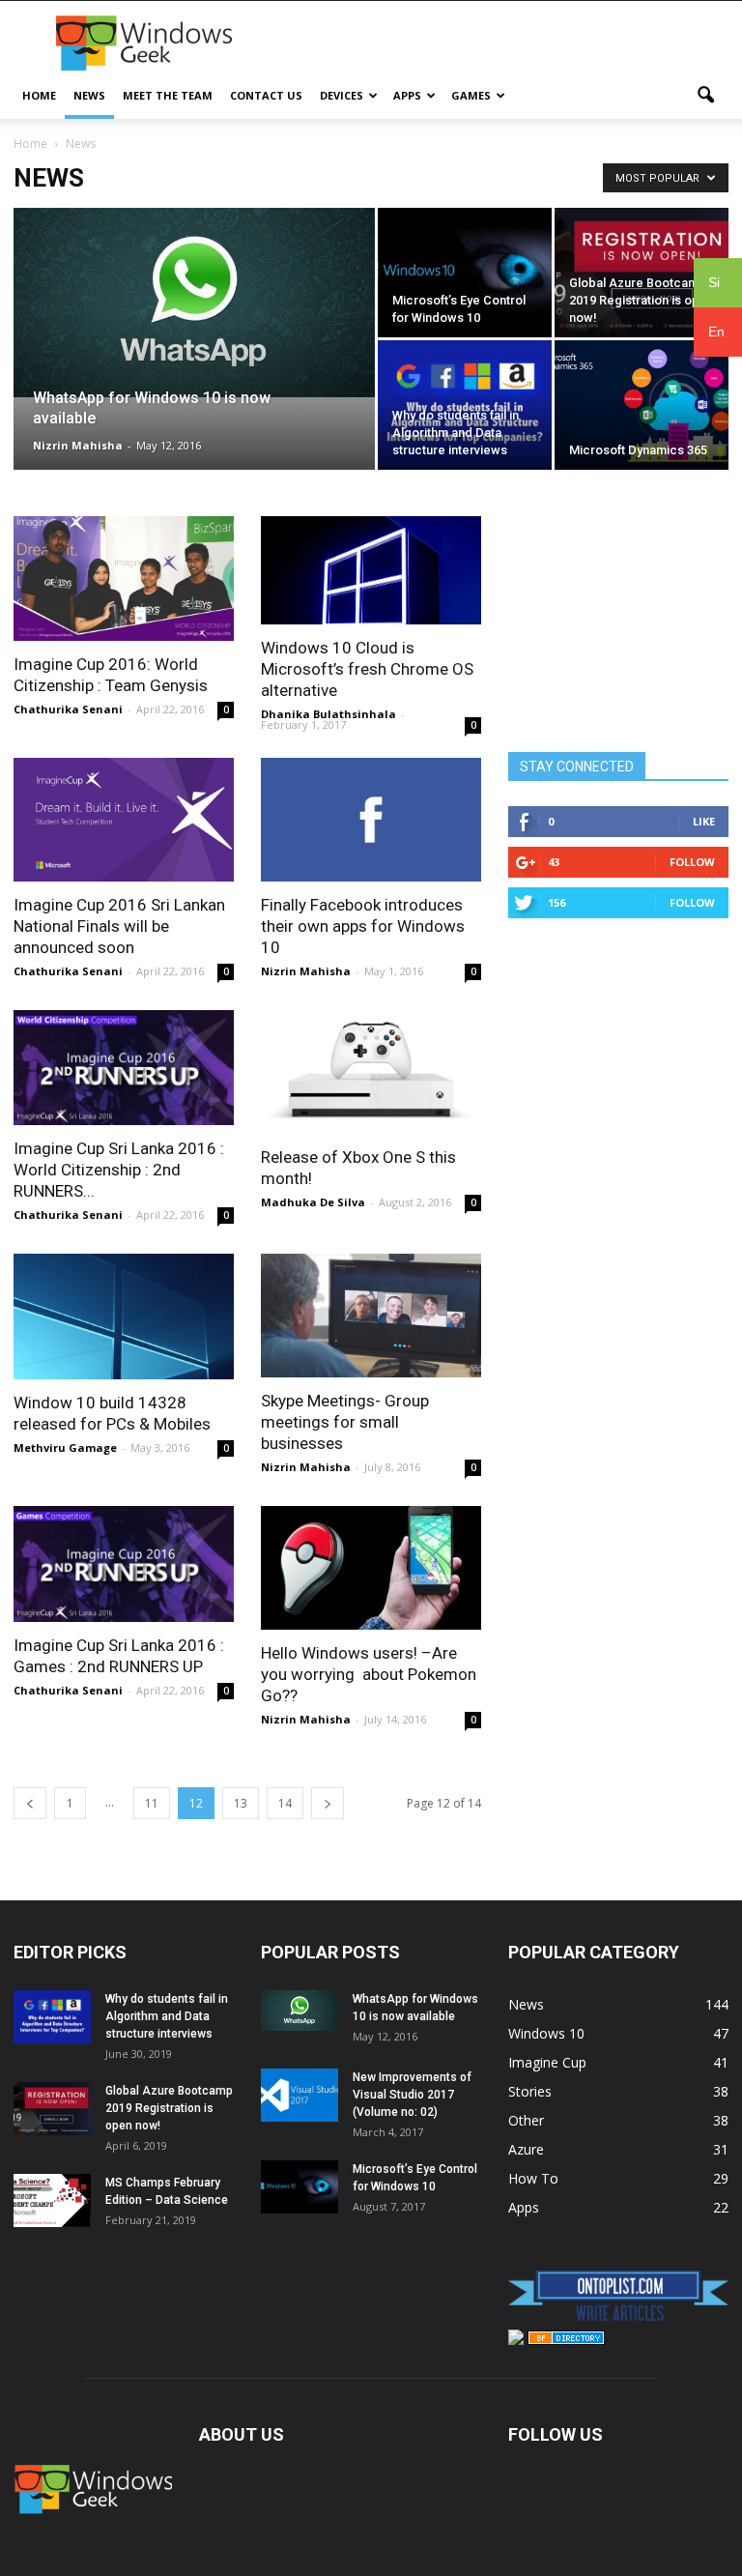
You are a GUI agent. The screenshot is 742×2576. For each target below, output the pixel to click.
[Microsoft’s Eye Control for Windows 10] (465, 273)
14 (285, 1803)
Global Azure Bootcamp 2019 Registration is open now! (169, 2108)
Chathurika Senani (68, 709)
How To (533, 2178)
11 (152, 1803)
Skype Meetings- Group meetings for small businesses (345, 1422)
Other (526, 2120)
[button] (705, 96)
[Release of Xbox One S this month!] (371, 1072)
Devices (342, 95)
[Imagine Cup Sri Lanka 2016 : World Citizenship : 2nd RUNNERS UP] (124, 1068)
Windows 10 (546, 2033)
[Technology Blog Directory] (566, 2340)
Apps (407, 95)
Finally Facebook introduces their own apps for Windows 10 (363, 926)
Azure (526, 2149)
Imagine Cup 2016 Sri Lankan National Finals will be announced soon (119, 926)
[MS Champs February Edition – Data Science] (52, 2200)
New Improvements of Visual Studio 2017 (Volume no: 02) (412, 2095)
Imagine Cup (547, 2062)
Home (39, 95)
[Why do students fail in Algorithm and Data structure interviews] (465, 405)
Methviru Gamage (65, 1447)
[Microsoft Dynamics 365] (642, 405)
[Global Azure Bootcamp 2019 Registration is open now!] (642, 273)
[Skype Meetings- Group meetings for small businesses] (371, 1316)
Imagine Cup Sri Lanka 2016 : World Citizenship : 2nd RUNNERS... (119, 1170)
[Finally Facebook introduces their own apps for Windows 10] (371, 820)
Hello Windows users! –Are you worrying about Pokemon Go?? (369, 1674)
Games (471, 95)
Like (704, 821)
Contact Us (266, 95)
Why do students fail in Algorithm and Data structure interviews (167, 2016)
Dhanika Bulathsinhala (328, 714)
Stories (530, 2091)
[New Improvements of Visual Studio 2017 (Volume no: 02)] (300, 2095)
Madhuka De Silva (313, 1202)
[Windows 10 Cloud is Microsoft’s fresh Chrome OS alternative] (371, 570)
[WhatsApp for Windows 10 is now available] (194, 303)
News (89, 95)
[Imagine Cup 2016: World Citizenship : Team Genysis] (124, 579)
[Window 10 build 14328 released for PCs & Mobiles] (124, 1317)
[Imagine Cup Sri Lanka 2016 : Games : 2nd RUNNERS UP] (124, 1563)
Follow (692, 862)
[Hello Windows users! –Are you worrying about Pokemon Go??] (371, 1567)
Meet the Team (168, 95)
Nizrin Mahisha (78, 445)
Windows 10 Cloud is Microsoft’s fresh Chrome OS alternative (367, 669)
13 (241, 1803)
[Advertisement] (501, 43)
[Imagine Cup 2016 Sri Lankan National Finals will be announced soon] (124, 820)
